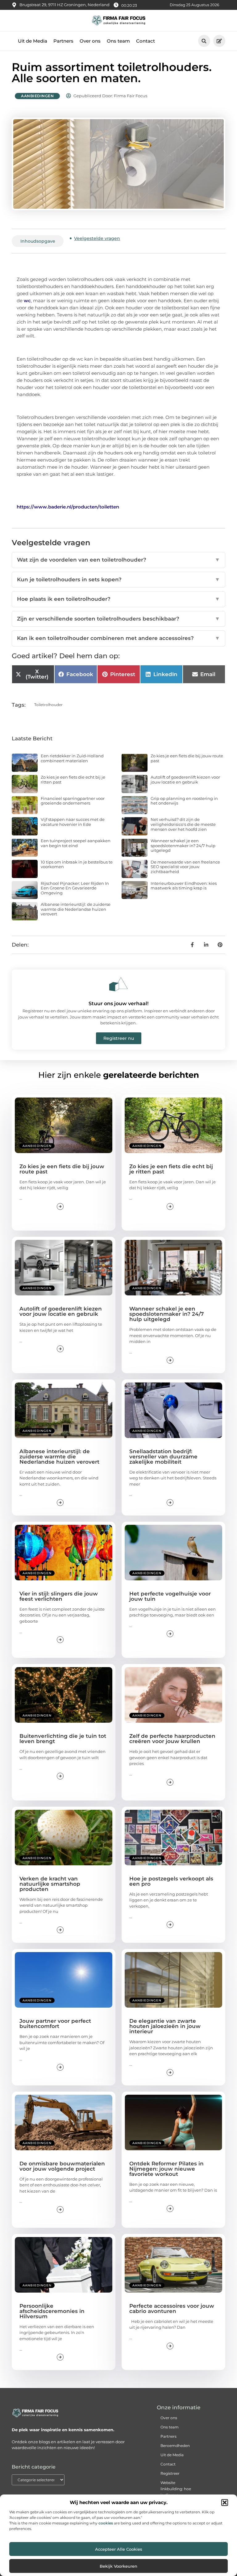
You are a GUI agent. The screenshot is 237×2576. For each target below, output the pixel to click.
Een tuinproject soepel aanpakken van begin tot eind (76, 843)
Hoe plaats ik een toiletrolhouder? (118, 599)
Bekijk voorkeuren (118, 2566)
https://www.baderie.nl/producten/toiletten (68, 507)
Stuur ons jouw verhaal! (118, 1004)
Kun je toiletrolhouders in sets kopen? (118, 579)
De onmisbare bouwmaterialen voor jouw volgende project (62, 2166)
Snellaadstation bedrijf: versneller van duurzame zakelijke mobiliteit (163, 1457)
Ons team (118, 41)
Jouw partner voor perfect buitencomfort (55, 2024)
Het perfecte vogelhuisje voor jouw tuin (170, 1596)
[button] (225, 2503)
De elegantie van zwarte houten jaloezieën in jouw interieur (165, 2026)
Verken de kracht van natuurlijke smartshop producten (50, 1884)
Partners (63, 41)
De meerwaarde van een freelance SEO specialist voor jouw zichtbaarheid (185, 867)
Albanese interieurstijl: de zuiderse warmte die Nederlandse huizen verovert (76, 909)
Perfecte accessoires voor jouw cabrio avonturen (172, 2308)
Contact (146, 41)
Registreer (170, 2473)
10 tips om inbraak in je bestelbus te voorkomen (77, 864)
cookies (106, 2523)
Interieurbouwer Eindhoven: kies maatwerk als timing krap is (184, 886)
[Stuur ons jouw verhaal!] (118, 984)
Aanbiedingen (37, 96)
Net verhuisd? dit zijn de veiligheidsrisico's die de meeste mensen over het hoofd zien (183, 824)
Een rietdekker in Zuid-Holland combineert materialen (72, 758)
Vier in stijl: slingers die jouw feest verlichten (59, 1596)
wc (27, 301)
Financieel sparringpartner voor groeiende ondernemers (73, 801)
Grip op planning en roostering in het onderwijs (184, 801)
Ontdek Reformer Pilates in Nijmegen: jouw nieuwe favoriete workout (166, 2169)
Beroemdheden (175, 2446)
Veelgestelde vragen (97, 238)
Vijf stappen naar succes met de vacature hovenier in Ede (73, 822)
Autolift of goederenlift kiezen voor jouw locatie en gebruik (185, 780)
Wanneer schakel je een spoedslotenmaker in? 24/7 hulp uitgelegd (183, 845)
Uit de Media (33, 41)
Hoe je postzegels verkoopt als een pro (171, 1881)
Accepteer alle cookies (119, 2549)
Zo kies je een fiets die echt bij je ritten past (73, 780)
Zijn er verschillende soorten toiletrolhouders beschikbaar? (118, 619)
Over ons (90, 41)
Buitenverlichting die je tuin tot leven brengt (63, 1739)
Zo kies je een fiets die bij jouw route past (187, 758)
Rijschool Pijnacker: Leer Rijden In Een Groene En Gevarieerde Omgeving (75, 888)
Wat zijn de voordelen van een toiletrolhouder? (118, 560)
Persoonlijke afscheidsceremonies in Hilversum (52, 2311)
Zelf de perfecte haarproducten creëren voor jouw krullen (172, 1739)
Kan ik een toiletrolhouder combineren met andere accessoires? (118, 638)
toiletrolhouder (48, 705)
